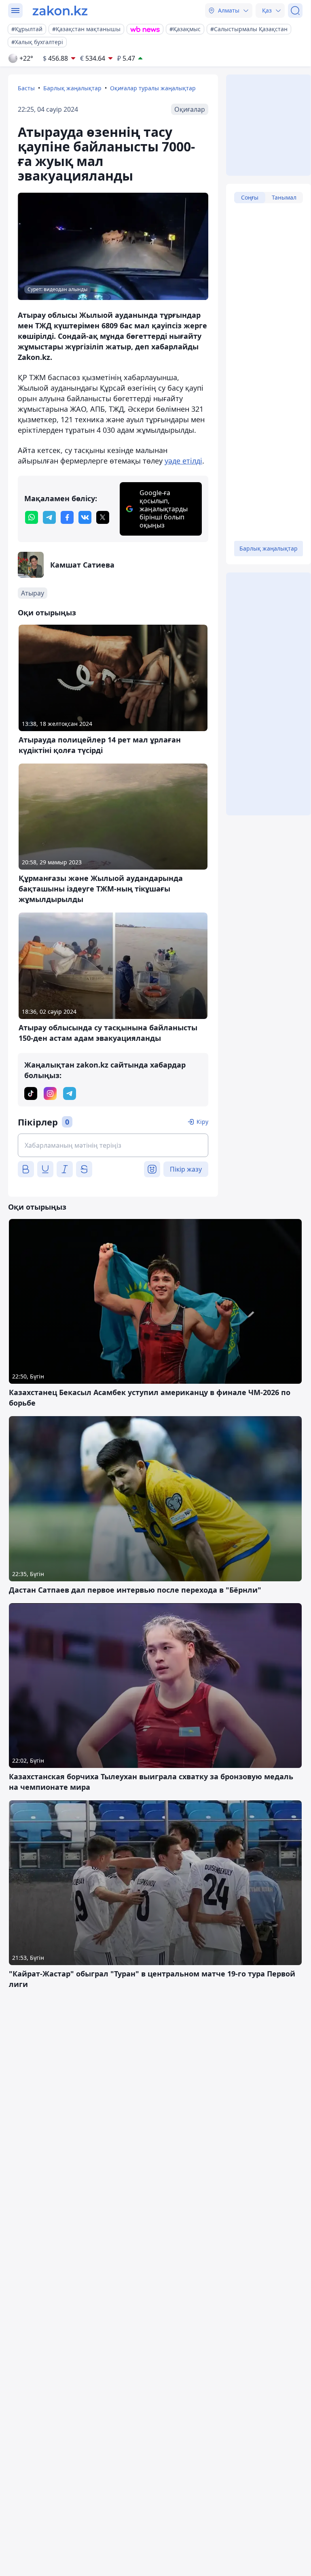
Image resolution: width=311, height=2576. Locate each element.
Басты (26, 88)
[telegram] (49, 517)
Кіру (202, 1122)
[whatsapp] (32, 517)
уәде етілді (183, 461)
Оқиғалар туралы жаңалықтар (153, 88)
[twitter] (103, 517)
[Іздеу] (295, 11)
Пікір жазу (186, 1169)
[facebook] (67, 517)
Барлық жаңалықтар (72, 88)
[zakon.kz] (60, 11)
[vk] (85, 517)
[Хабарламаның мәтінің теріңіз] (113, 1145)
